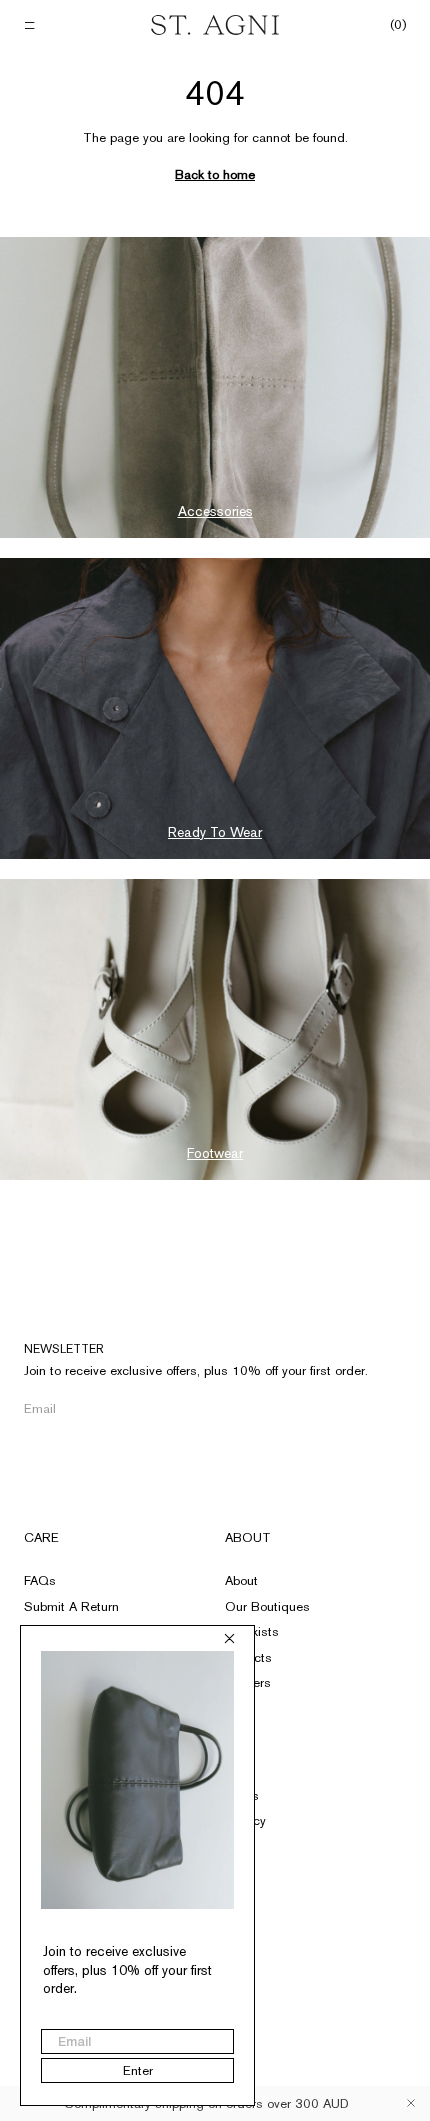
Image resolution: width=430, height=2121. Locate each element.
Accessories (215, 511)
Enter (138, 2070)
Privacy (245, 1820)
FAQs (40, 1580)
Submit (329, 1409)
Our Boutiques (267, 1606)
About (248, 1537)
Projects (248, 1657)
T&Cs (242, 1795)
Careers (248, 1682)
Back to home (215, 174)
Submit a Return (71, 1606)
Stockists (252, 1631)
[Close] (411, 2103)
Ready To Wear (215, 832)
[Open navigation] (31, 25)
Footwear (215, 1153)
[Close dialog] (229, 1638)
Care (41, 1537)
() (398, 25)
